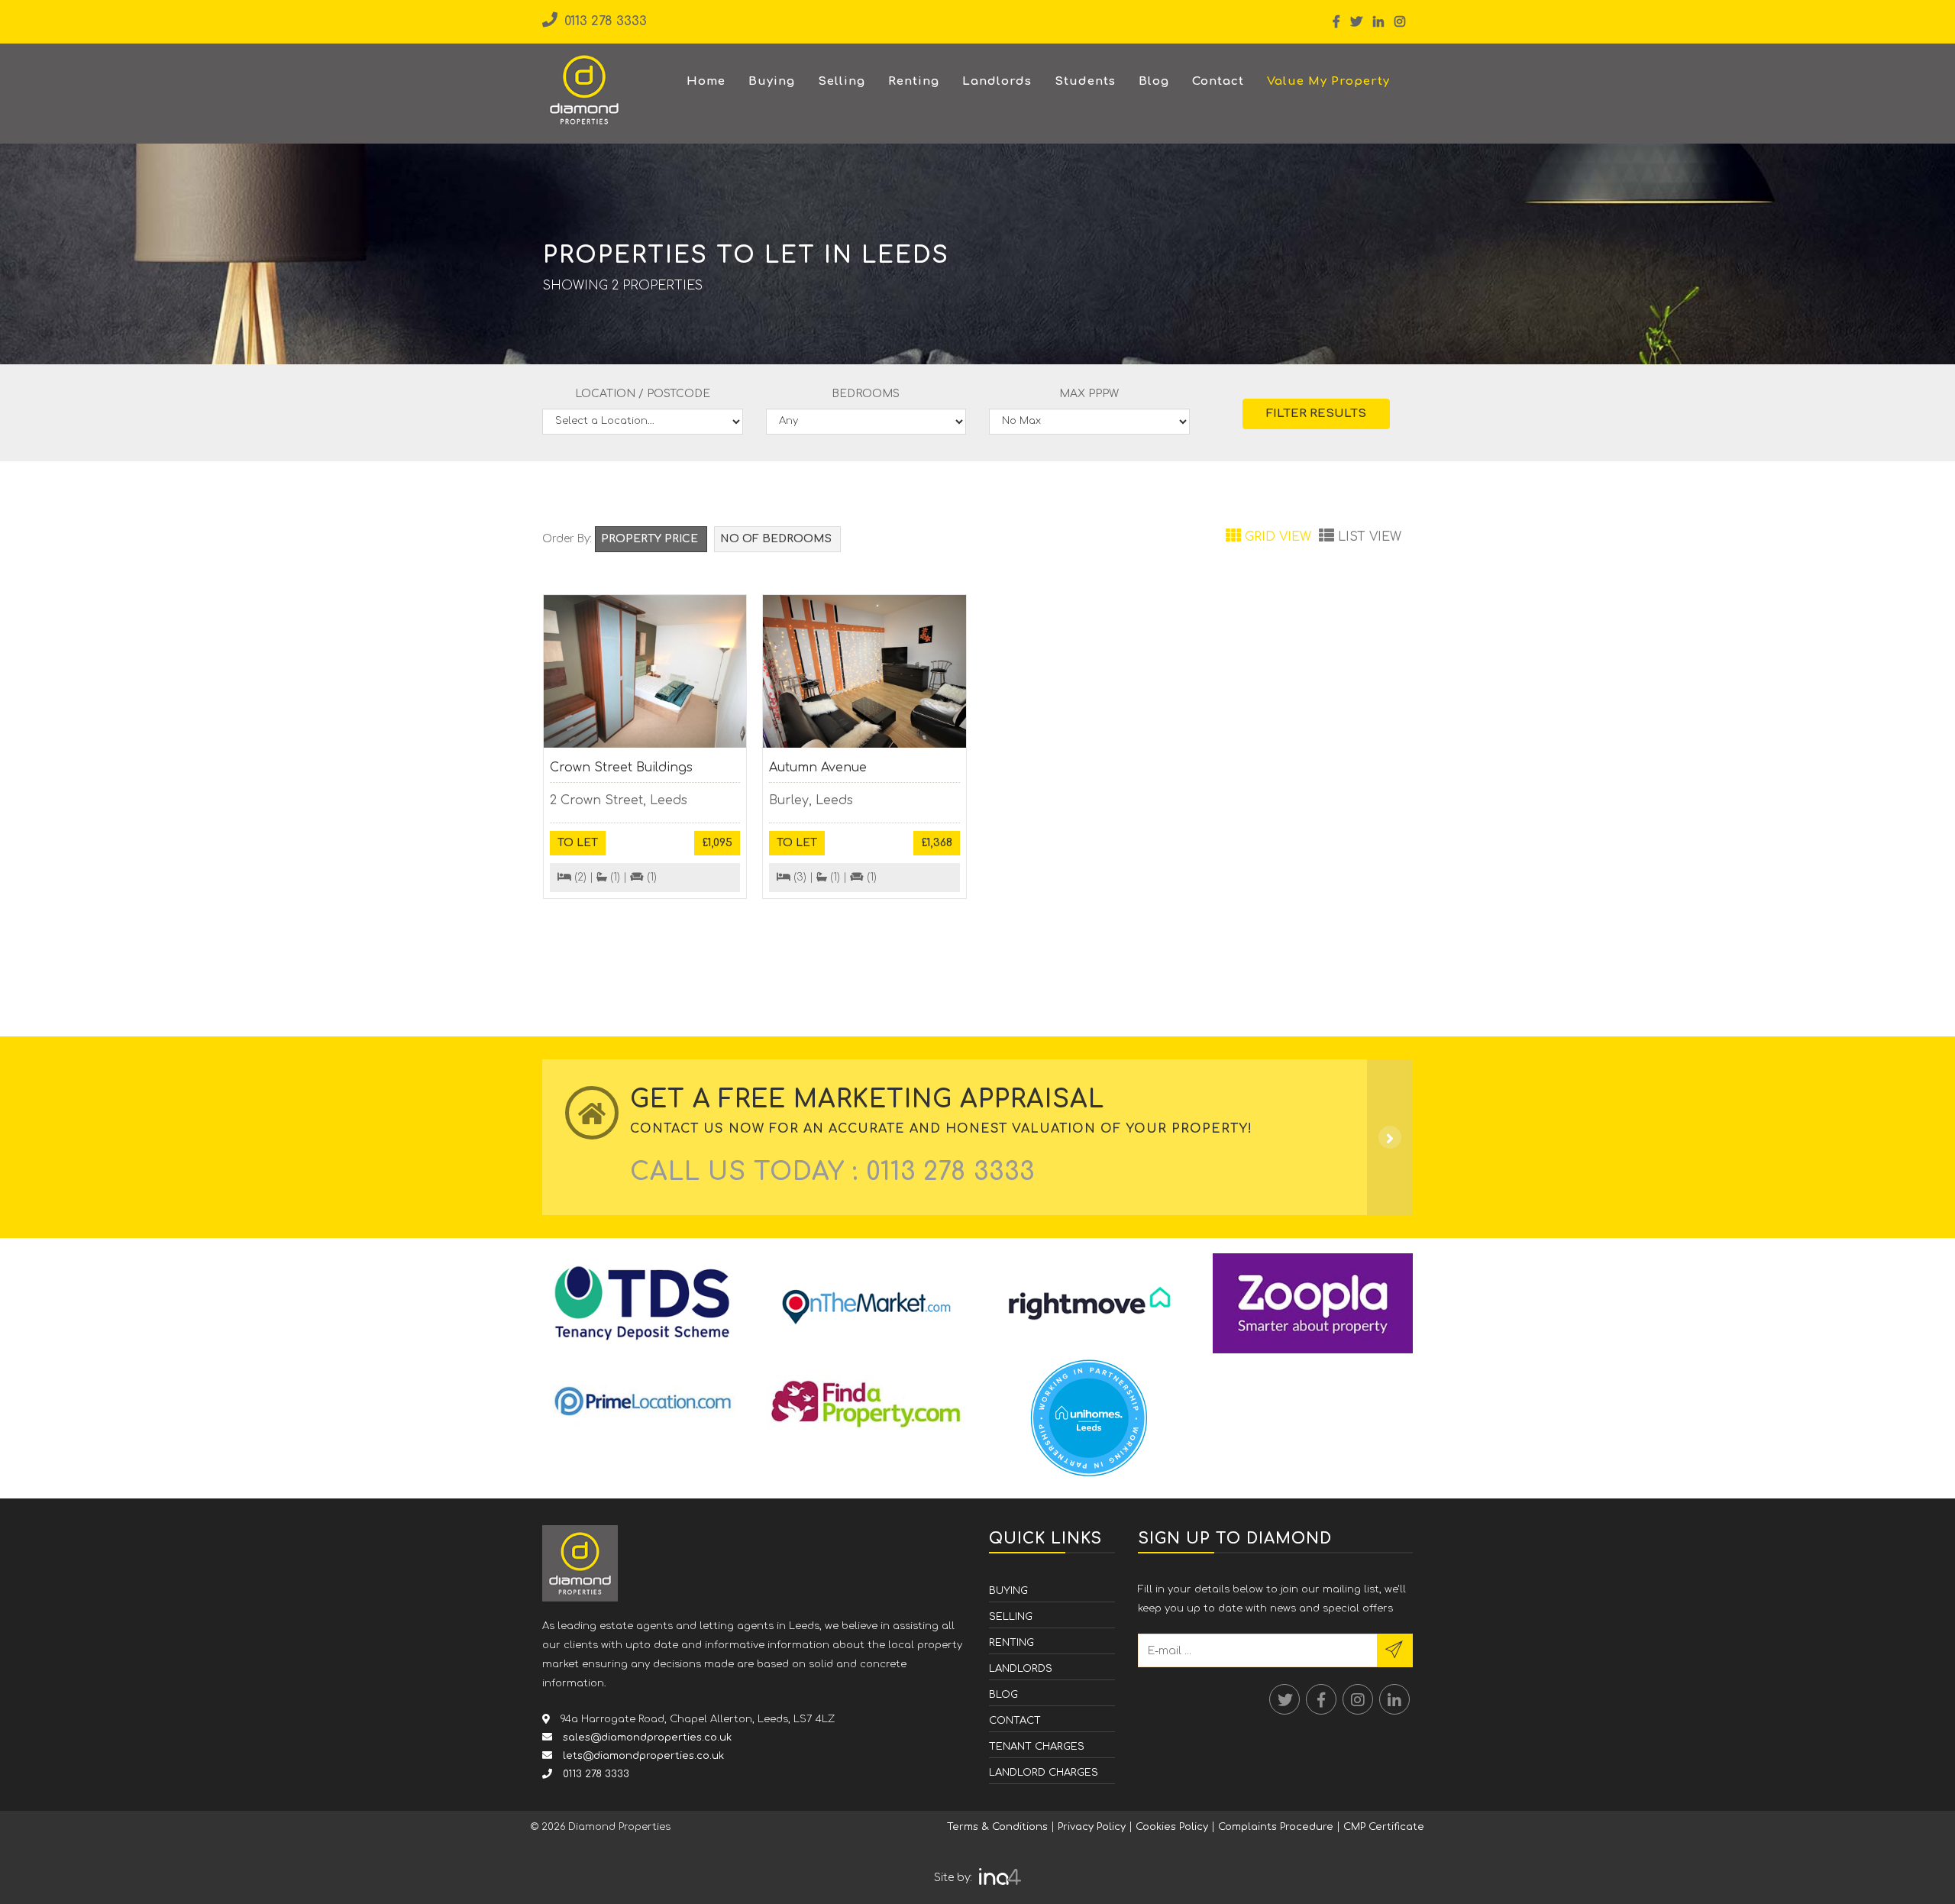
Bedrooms (866, 394)
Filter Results (1316, 414)
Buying (772, 81)
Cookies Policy (1172, 1827)
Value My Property (1328, 81)
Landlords (997, 81)
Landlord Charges (1044, 1773)
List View (1368, 537)
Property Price (651, 539)
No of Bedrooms (777, 539)
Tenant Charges (1037, 1747)
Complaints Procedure (1276, 1827)
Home (706, 81)
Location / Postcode (643, 394)
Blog (1154, 81)
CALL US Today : (832, 1172)
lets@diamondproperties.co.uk (642, 1756)
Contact (1218, 81)
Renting (914, 81)
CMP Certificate (1384, 1827)
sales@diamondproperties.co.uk (646, 1738)
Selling (842, 81)
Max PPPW (1089, 394)
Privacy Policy (1092, 1827)
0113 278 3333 (604, 21)
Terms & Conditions (997, 1827)
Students (1085, 81)
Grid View (1278, 537)
